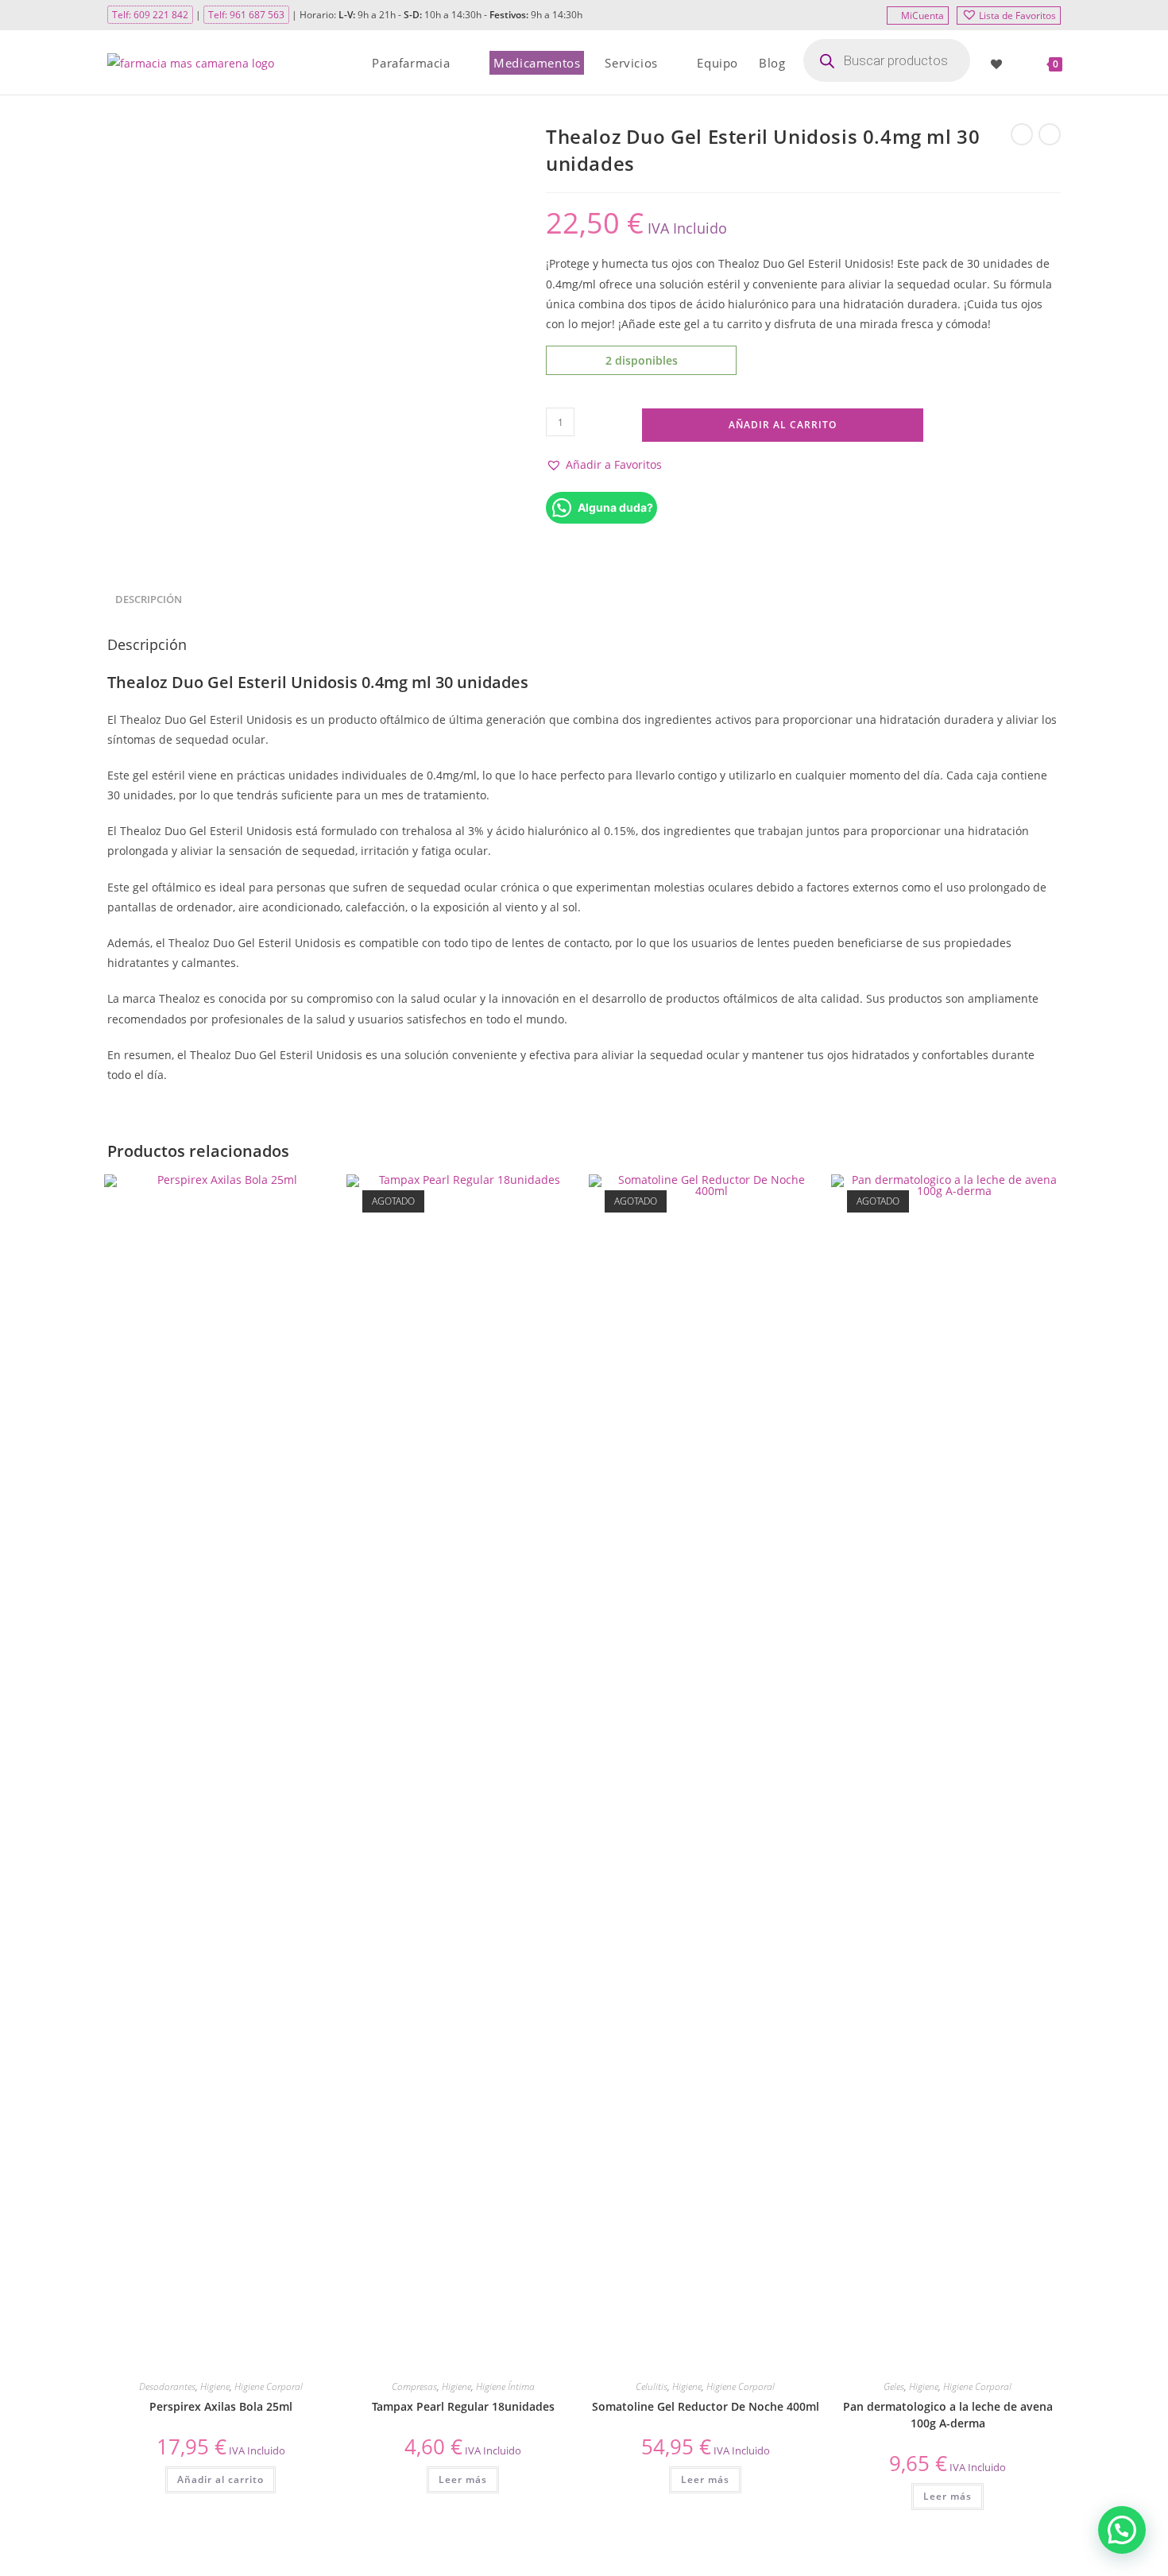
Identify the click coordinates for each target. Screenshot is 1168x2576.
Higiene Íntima (505, 2386)
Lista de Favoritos (1017, 15)
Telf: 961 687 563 (246, 15)
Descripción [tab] (149, 600)
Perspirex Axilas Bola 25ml (221, 2406)
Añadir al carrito (783, 425)
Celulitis (652, 2386)
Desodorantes (167, 2386)
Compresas (414, 2386)
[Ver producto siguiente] (1050, 134)
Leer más (463, 2479)
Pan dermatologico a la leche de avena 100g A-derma (948, 2415)
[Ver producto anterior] (1022, 134)
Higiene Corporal (269, 2386)
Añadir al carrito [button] (220, 2479)
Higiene (215, 2386)
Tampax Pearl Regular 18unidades (463, 2406)
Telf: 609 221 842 (150, 15)
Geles (894, 2386)
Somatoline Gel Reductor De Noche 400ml (706, 2406)
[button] (604, 464)
